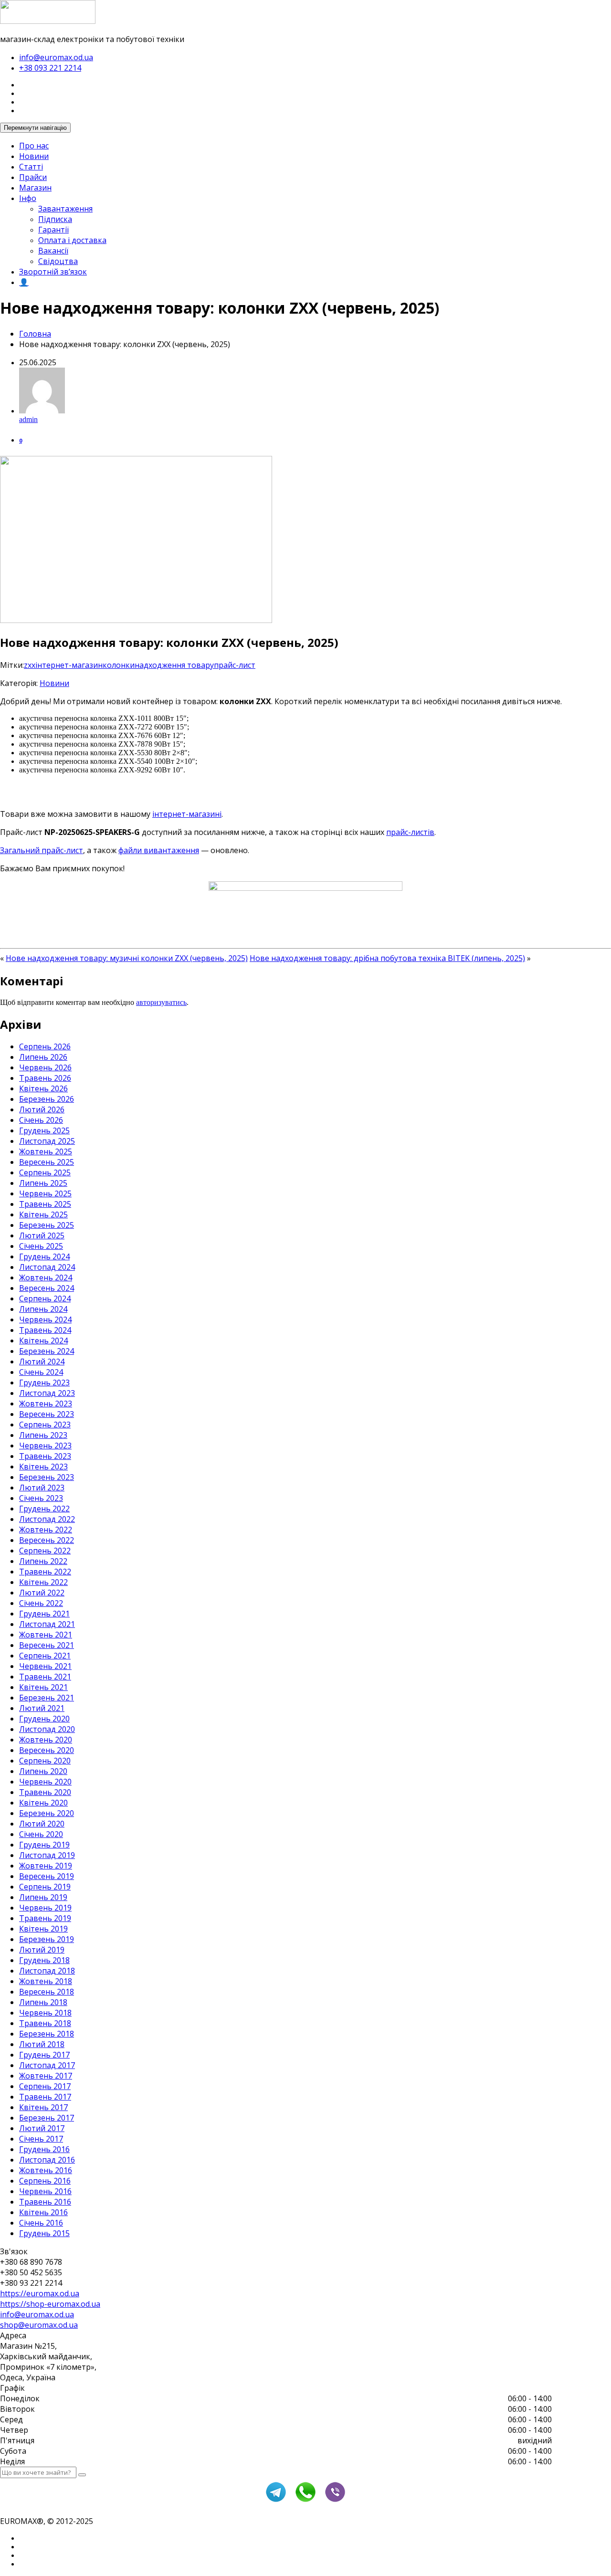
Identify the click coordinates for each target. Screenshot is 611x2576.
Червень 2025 (45, 1193)
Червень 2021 (45, 1666)
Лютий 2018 (42, 2044)
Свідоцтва (58, 261)
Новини (34, 156)
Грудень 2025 (44, 1130)
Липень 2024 (43, 1309)
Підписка (55, 219)
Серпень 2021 (45, 1656)
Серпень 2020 (45, 1761)
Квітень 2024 (43, 1341)
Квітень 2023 (43, 1467)
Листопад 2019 (47, 1855)
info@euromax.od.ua (56, 57)
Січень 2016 (41, 2223)
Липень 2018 (43, 2002)
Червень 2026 (45, 1067)
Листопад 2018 (47, 1971)
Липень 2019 (43, 1897)
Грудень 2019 (44, 1845)
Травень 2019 (45, 1918)
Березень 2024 (47, 1351)
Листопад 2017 (47, 2065)
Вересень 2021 (47, 1645)
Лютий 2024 (42, 1362)
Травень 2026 (45, 1078)
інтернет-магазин (69, 665)
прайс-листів (410, 832)
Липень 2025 (43, 1183)
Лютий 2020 (42, 1824)
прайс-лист (235, 665)
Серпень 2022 (45, 1551)
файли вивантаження (159, 850)
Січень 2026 (41, 1120)
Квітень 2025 (43, 1214)
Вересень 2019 (47, 1876)
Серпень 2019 (45, 1887)
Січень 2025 (41, 1246)
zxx (30, 665)
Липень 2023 (43, 1435)
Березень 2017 (47, 2118)
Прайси (33, 177)
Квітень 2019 (43, 1929)
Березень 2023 (47, 1477)
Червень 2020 (45, 1782)
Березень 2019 (47, 1939)
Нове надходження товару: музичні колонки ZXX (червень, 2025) (127, 958)
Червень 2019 (45, 1908)
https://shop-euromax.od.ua (50, 2304)
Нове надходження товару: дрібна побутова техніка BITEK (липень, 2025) (387, 958)
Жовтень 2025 (46, 1151)
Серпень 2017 (45, 2086)
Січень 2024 (41, 1372)
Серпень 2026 (45, 1046)
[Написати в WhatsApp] (305, 2501)
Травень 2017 (45, 2097)
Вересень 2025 (47, 1162)
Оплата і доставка (72, 240)
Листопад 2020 (47, 1729)
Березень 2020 (47, 1813)
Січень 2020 (41, 1834)
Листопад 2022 (47, 1519)
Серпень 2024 (45, 1299)
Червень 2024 (45, 1320)
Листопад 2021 (47, 1624)
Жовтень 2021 (46, 1635)
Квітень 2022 (43, 1582)
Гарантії (53, 230)
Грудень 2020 (44, 1719)
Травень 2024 (45, 1330)
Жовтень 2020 (46, 1740)
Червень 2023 (45, 1446)
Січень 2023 (41, 1498)
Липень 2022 (43, 1561)
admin (28, 419)
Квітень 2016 (43, 2212)
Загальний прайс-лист (42, 850)
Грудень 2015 (44, 2233)
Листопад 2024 (47, 1267)
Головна (35, 334)
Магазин (35, 188)
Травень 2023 (45, 1456)
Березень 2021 (47, 1698)
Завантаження (65, 209)
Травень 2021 (45, 1677)
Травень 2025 (45, 1204)
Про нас (34, 146)
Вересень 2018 (47, 1992)
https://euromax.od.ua (40, 2293)
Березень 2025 (47, 1225)
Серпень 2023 (45, 1425)
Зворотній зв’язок (53, 272)
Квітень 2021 (43, 1687)
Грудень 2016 (44, 2149)
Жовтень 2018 (46, 1981)
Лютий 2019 (42, 1950)
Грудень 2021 (44, 1614)
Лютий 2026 (42, 1109)
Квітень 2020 (43, 1803)
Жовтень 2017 (46, 2076)
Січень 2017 (41, 2139)
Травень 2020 (45, 1792)
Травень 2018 (45, 2023)
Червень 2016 (45, 2191)
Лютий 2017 (42, 2128)
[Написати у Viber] (335, 2501)
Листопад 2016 (47, 2160)
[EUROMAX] (48, 21)
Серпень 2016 (45, 2181)
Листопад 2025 (47, 1141)
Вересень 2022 (47, 1540)
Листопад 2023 (47, 1393)
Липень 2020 (43, 1771)
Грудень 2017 (44, 2055)
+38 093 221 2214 (50, 68)
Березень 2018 (47, 2034)
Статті (31, 167)
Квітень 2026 (43, 1088)
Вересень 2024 (47, 1288)
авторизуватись (161, 1002)
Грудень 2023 (44, 1383)
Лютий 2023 (42, 1488)
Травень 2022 (45, 1572)
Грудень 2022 (44, 1509)
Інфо (28, 198)
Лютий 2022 (42, 1593)
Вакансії (53, 251)
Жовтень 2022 (46, 1530)
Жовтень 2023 (46, 1404)
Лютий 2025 (42, 1235)
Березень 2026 (47, 1099)
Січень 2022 (41, 1603)
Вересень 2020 (47, 1750)
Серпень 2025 (45, 1172)
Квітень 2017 (43, 2107)
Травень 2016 (45, 2202)
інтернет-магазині (187, 814)
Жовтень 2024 (46, 1277)
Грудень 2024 (44, 1256)
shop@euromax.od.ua (39, 2325)
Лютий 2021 (42, 1708)
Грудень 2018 (44, 1960)
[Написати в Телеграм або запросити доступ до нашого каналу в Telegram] (276, 2501)
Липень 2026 (43, 1057)
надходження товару (174, 665)
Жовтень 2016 (46, 2170)
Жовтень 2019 (46, 1866)
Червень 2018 (45, 2013)
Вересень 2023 (47, 1414)
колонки (119, 665)
